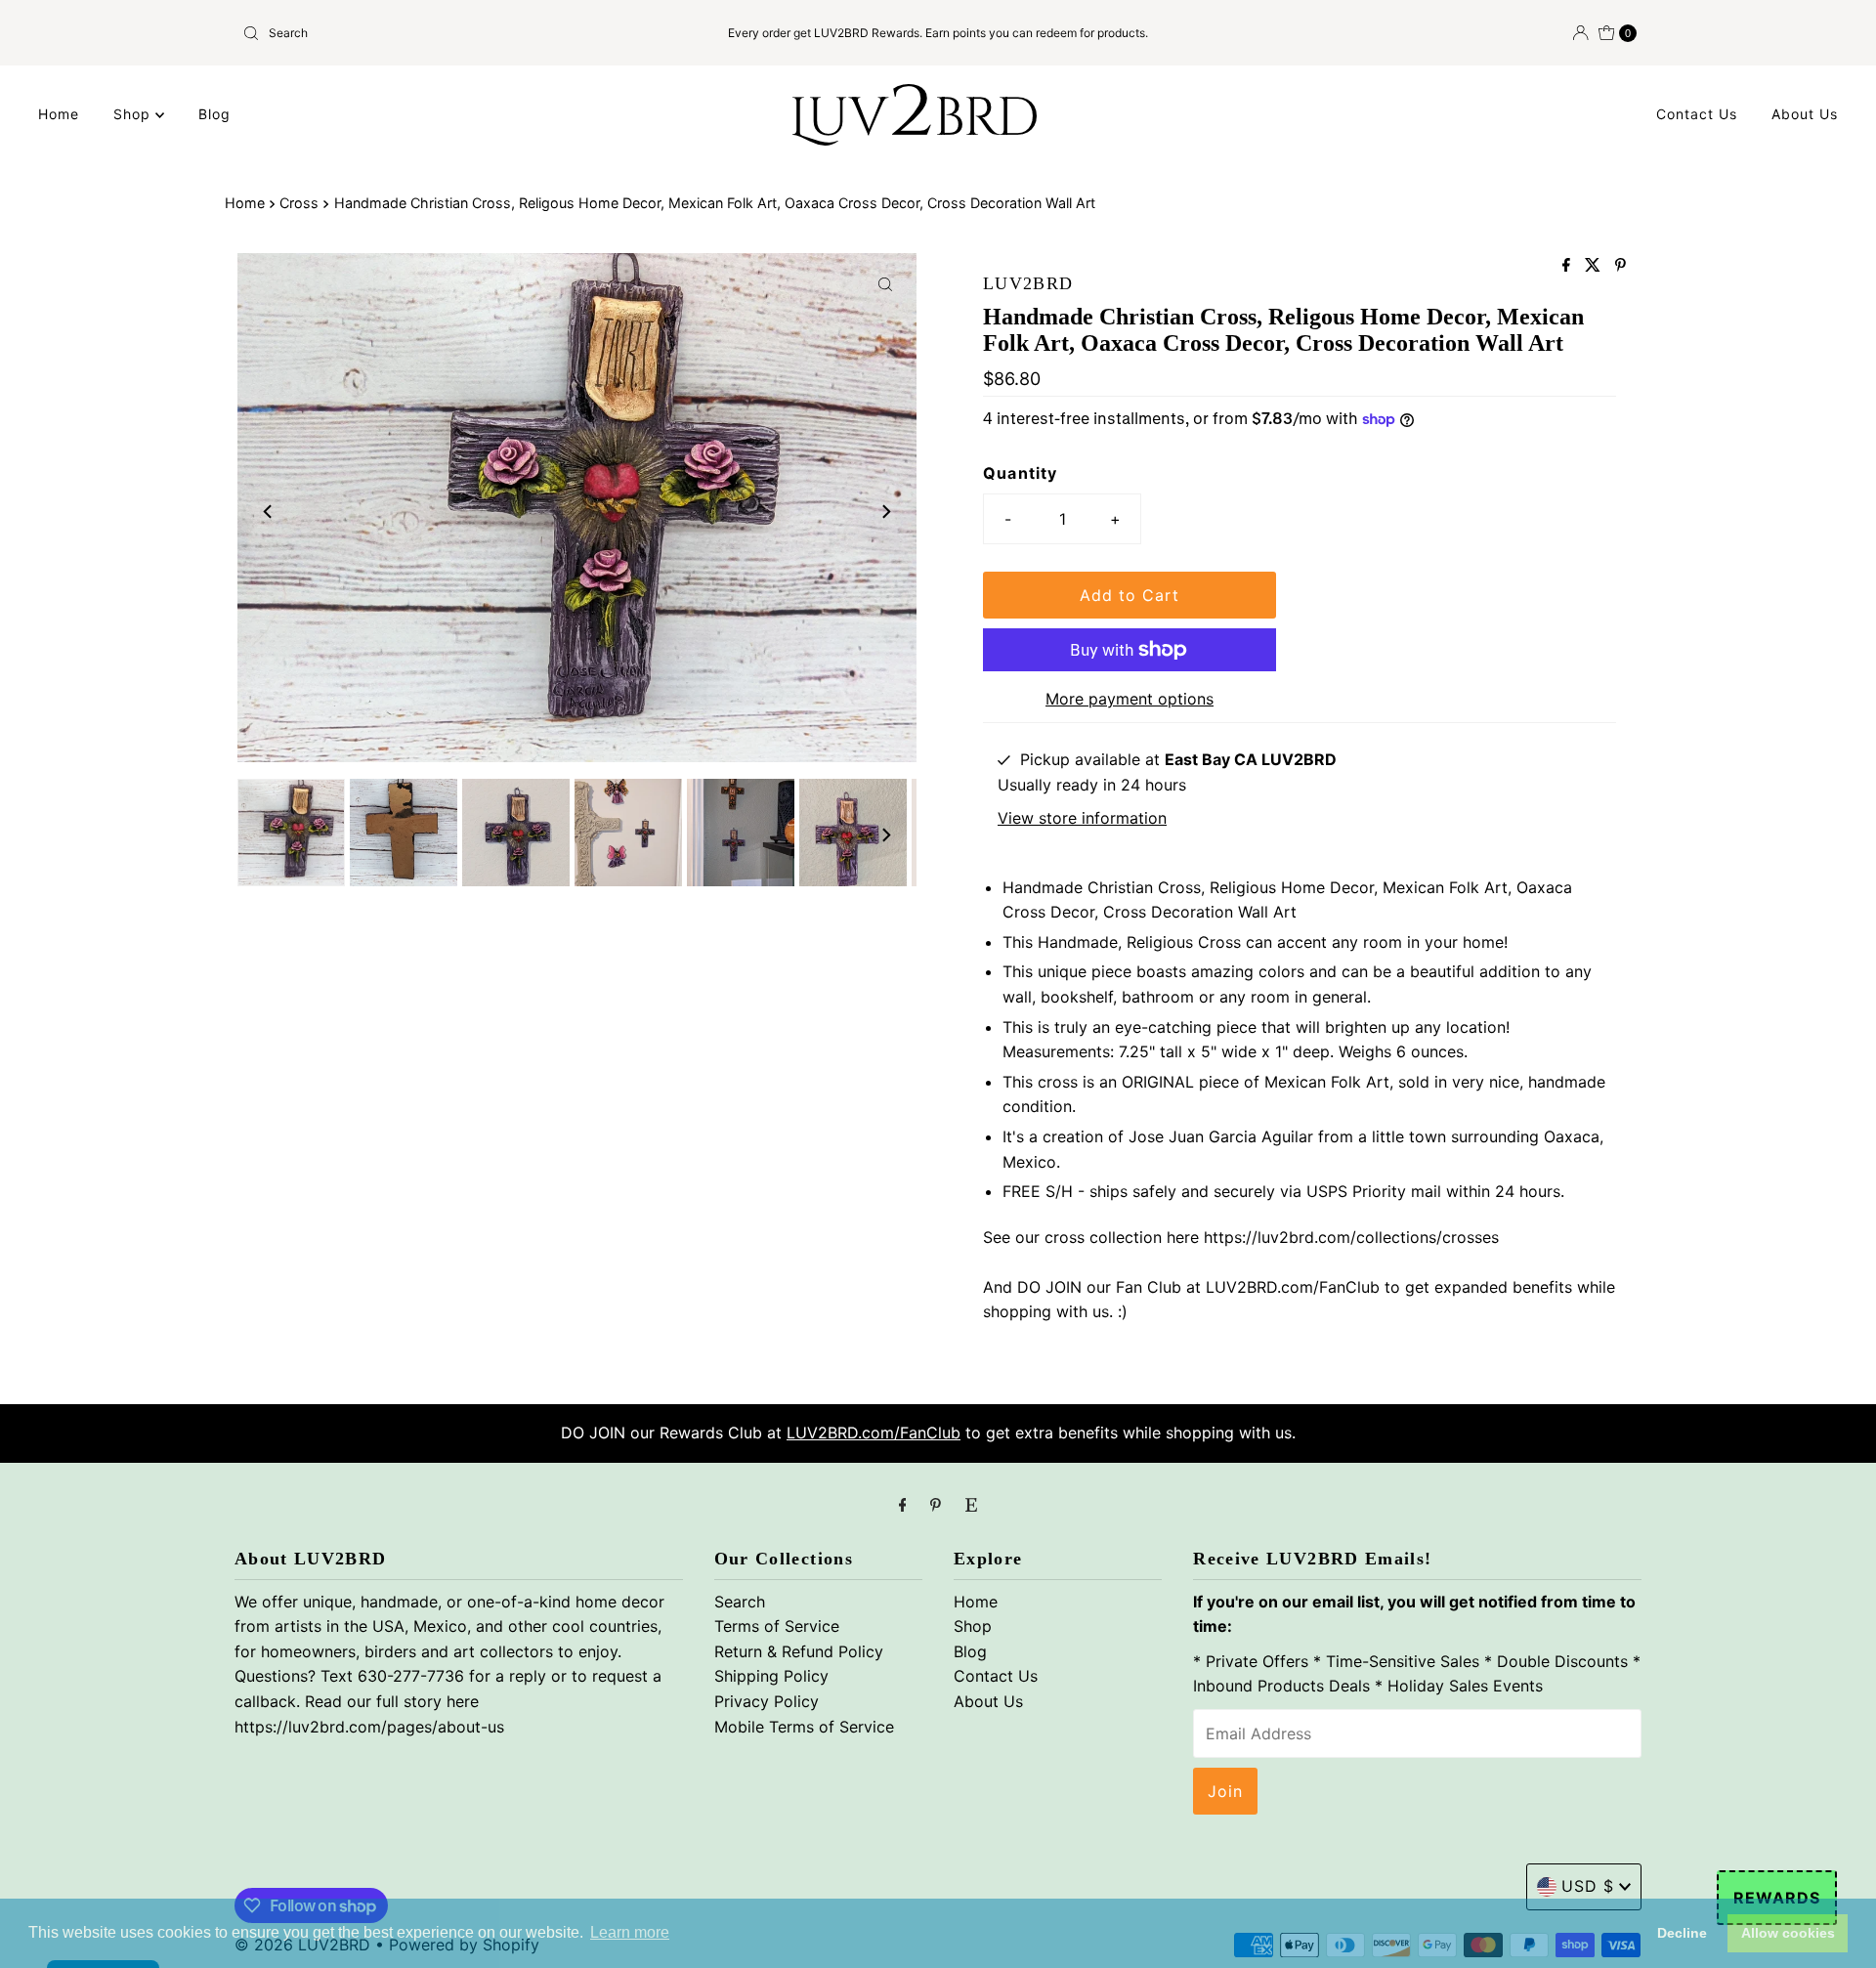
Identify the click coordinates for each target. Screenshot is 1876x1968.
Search (740, 1602)
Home (59, 114)
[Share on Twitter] (1595, 266)
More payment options (1130, 699)
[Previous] (269, 511)
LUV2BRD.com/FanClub (874, 1433)
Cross (299, 203)
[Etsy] (971, 1505)
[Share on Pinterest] (1620, 266)
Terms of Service (777, 1626)
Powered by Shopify (464, 1945)
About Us (1805, 114)
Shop (134, 114)
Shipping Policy (771, 1676)
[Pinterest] (936, 1505)
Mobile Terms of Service (804, 1727)
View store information (1082, 818)
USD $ (1588, 1886)
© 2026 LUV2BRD (302, 1945)
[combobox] (464, 33)
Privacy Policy (767, 1701)
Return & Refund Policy (799, 1651)
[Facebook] (903, 1505)
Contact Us (1697, 114)
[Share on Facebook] (1569, 266)
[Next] (885, 511)
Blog (214, 114)
